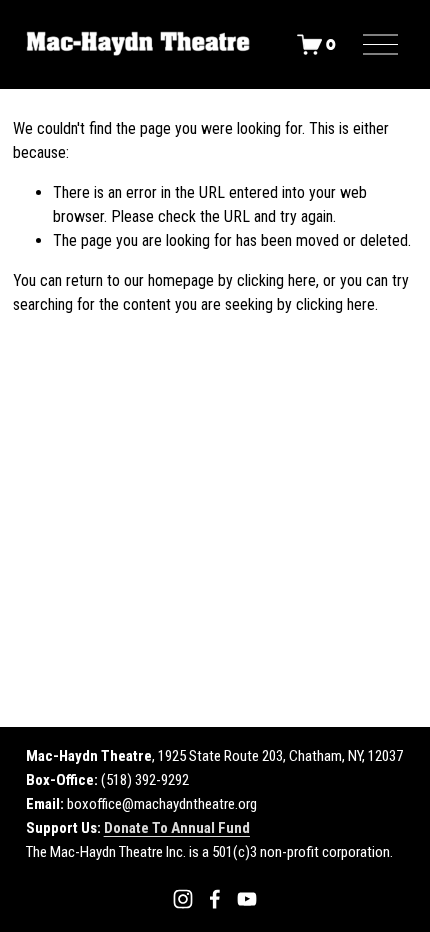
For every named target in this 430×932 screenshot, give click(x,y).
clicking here (276, 280)
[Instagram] (183, 899)
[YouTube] (247, 899)
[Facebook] (215, 899)
